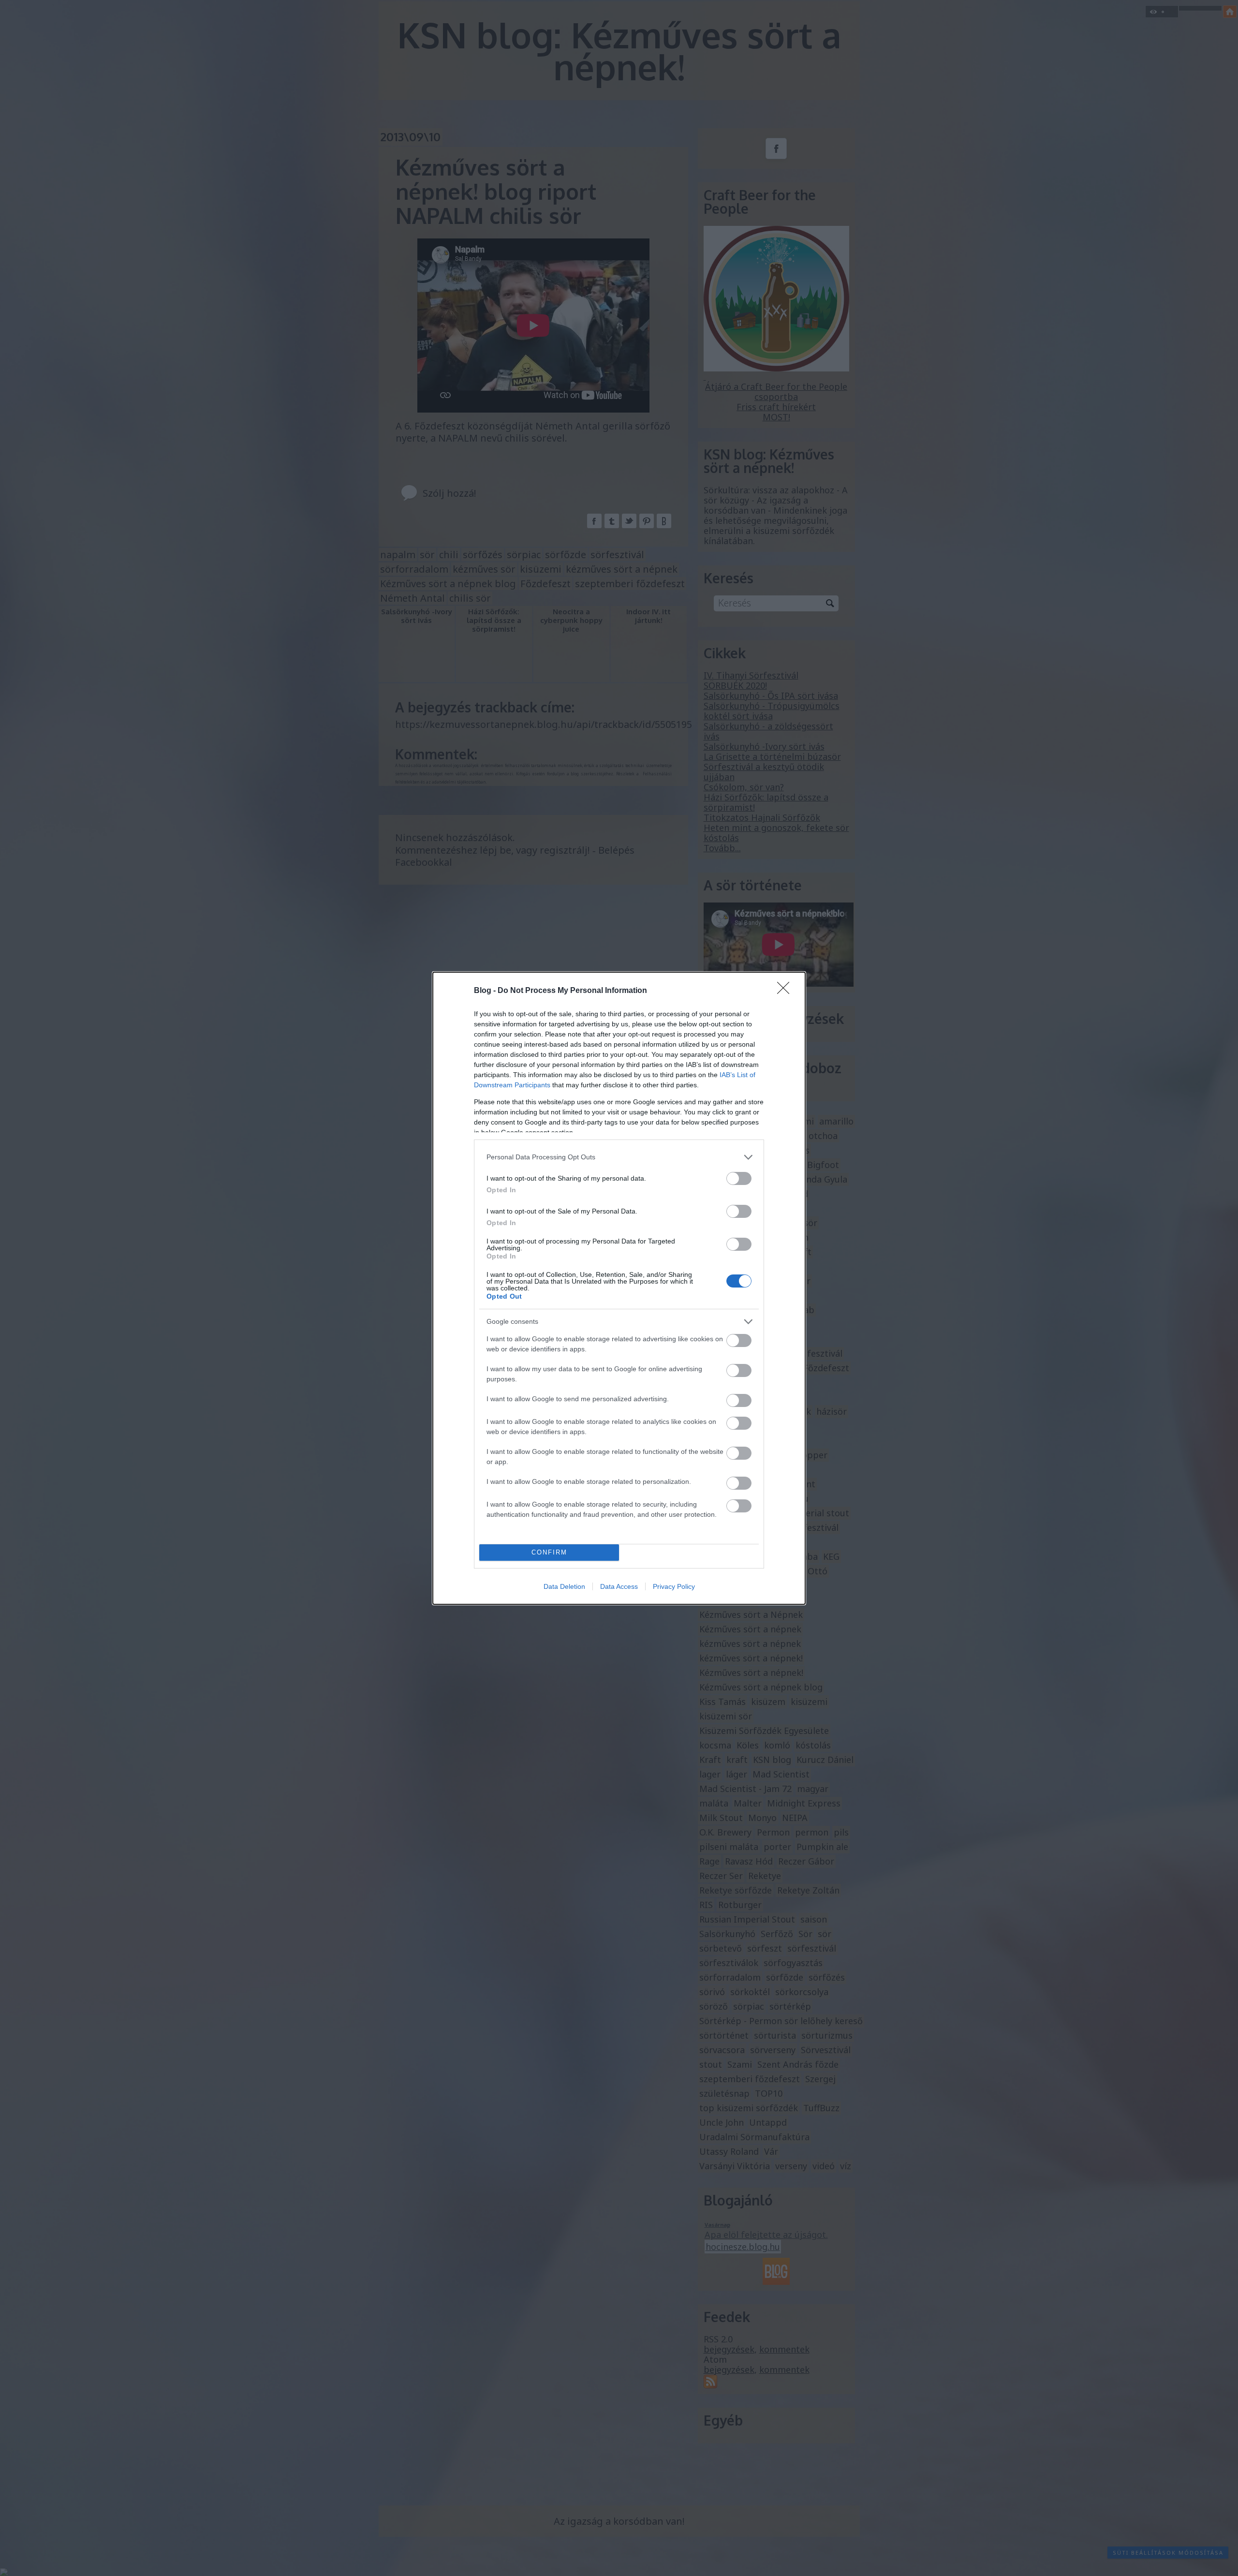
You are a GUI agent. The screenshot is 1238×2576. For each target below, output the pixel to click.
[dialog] (619, 1288)
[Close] (786, 991)
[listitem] (619, 1157)
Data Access (619, 1586)
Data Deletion (564, 1586)
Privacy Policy (674, 1586)
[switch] (739, 1178)
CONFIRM (549, 1552)
